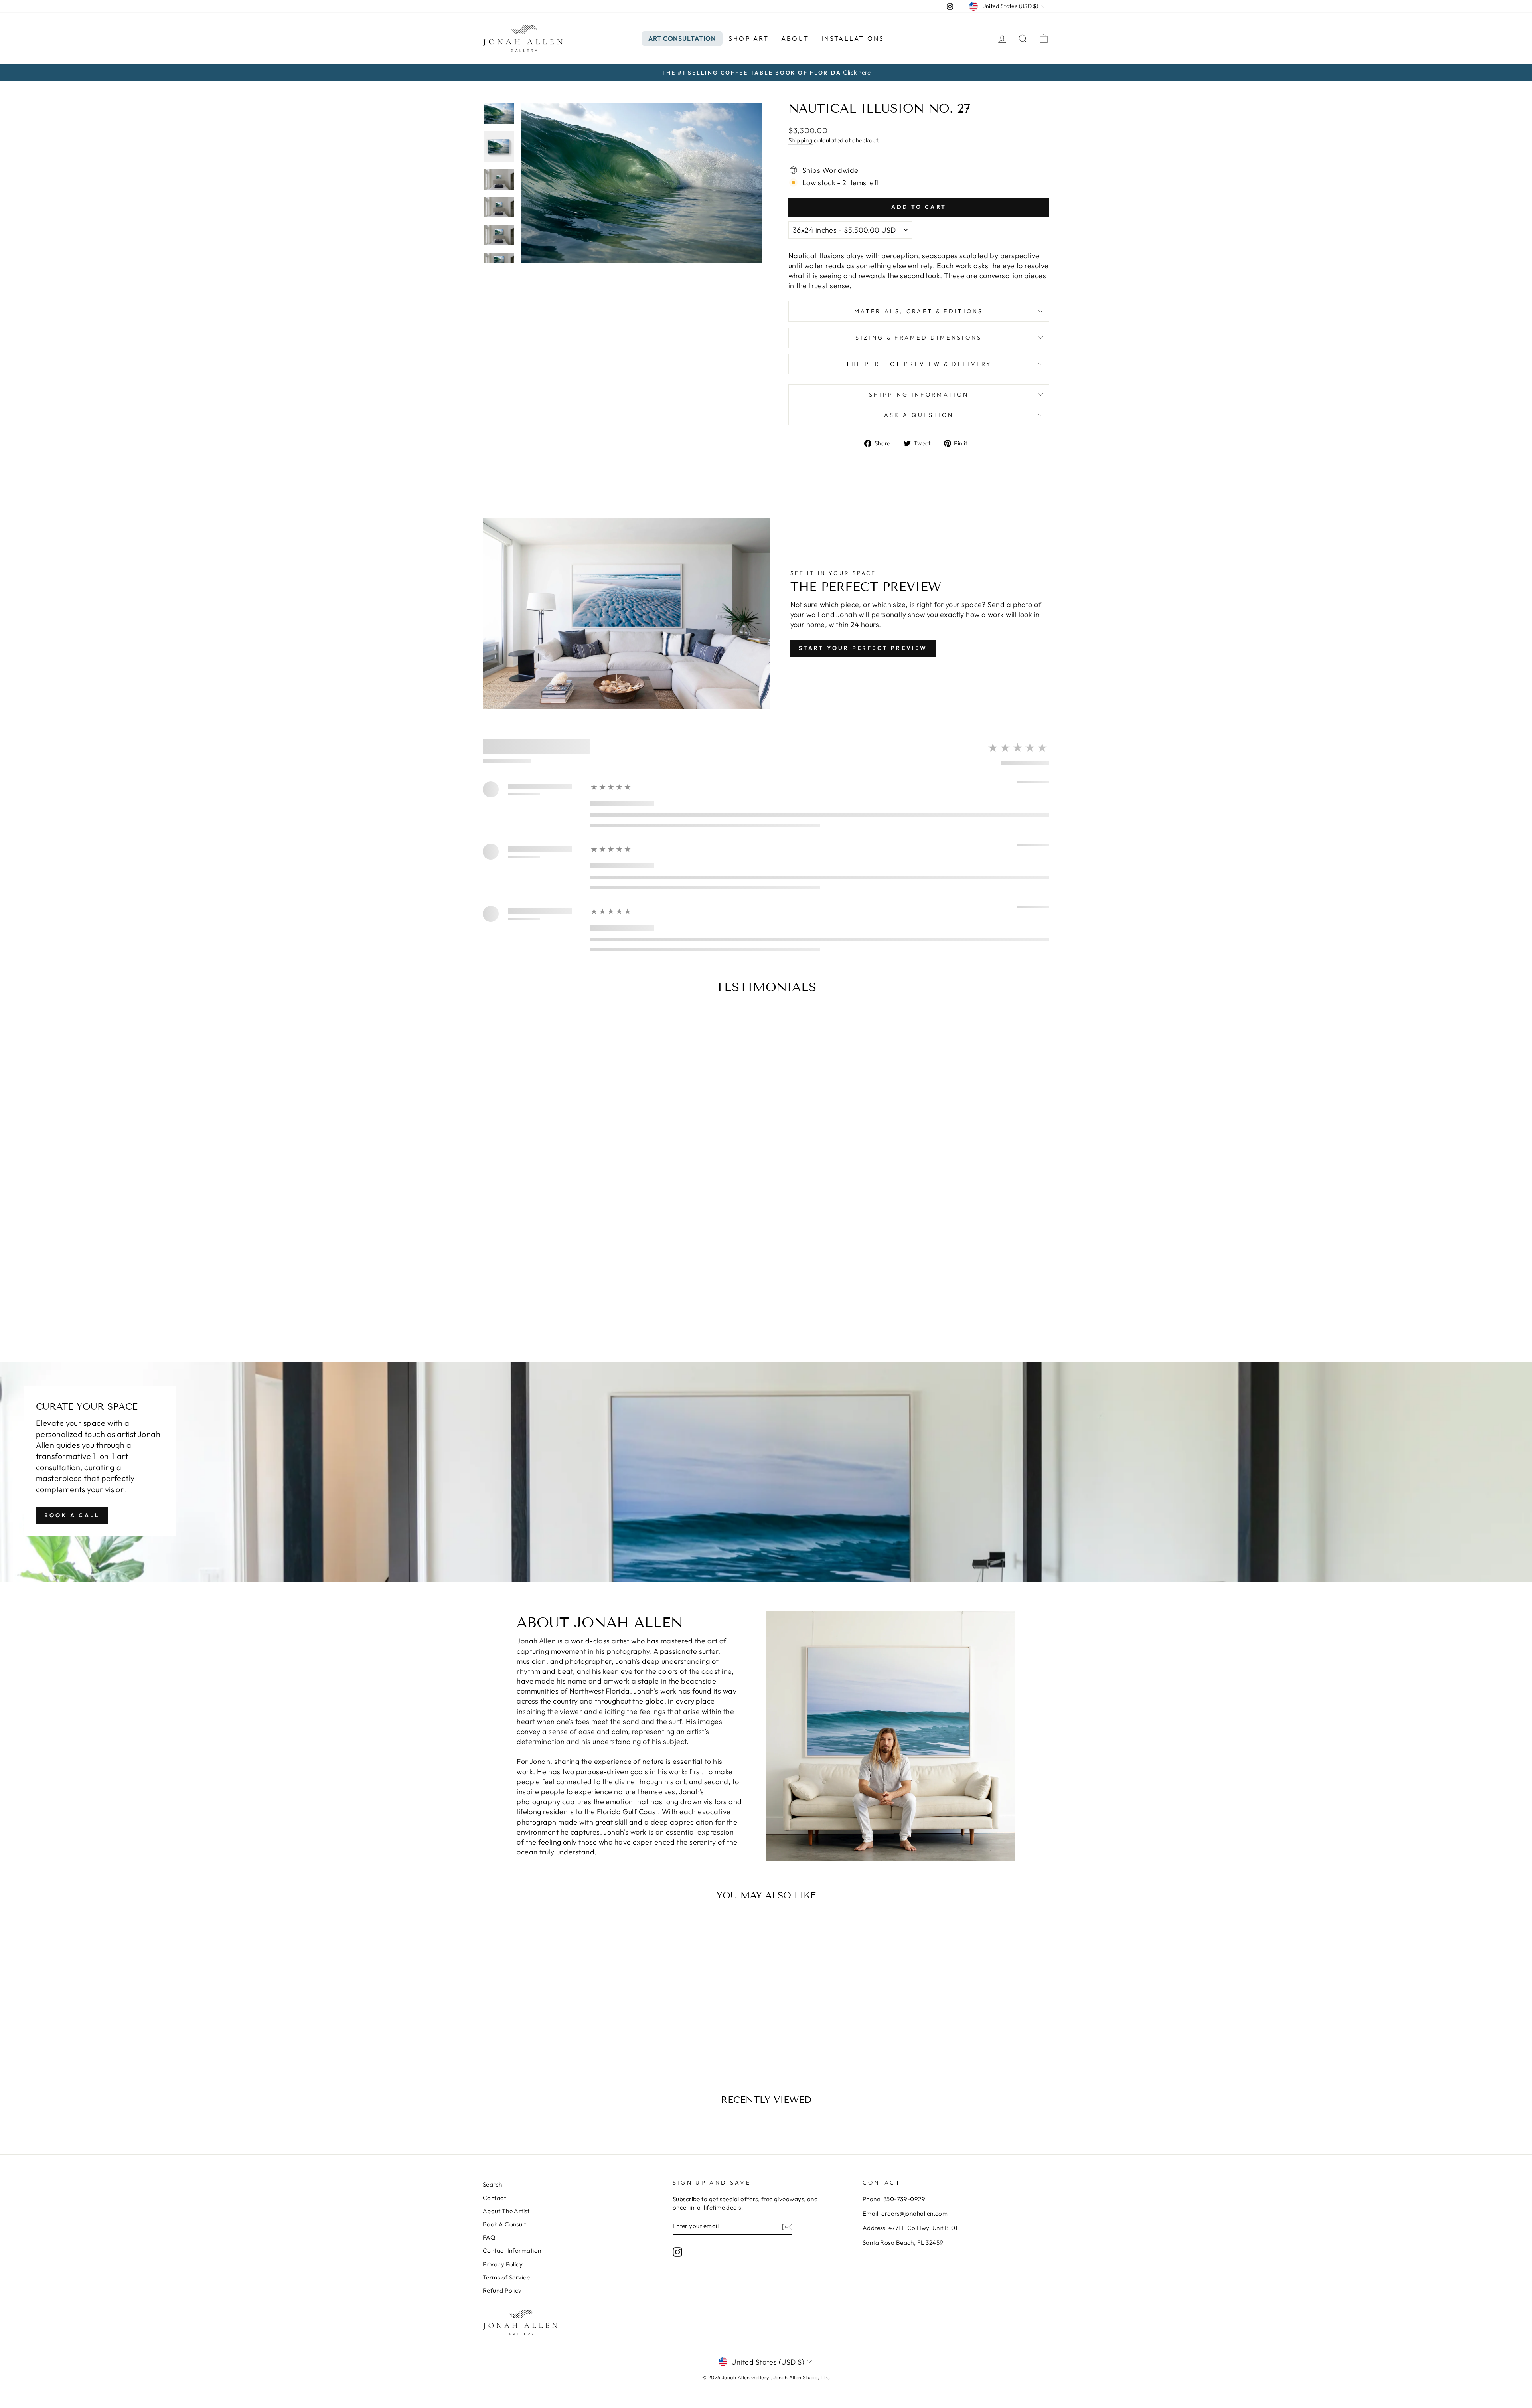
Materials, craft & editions (919, 311)
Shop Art (749, 38)
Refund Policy (502, 2290)
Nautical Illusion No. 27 (550, 2018)
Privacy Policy (503, 2264)
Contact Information (512, 2251)
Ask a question (919, 415)
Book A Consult (504, 2224)
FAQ (489, 2237)
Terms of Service (506, 2277)
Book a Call (72, 1515)
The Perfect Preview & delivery (919, 364)
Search (493, 2184)
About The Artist (506, 2211)
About (795, 38)
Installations (853, 38)
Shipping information (919, 395)
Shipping (801, 140)
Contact (494, 2198)
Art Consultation (682, 38)
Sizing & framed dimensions (919, 338)
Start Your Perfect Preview (863, 648)
